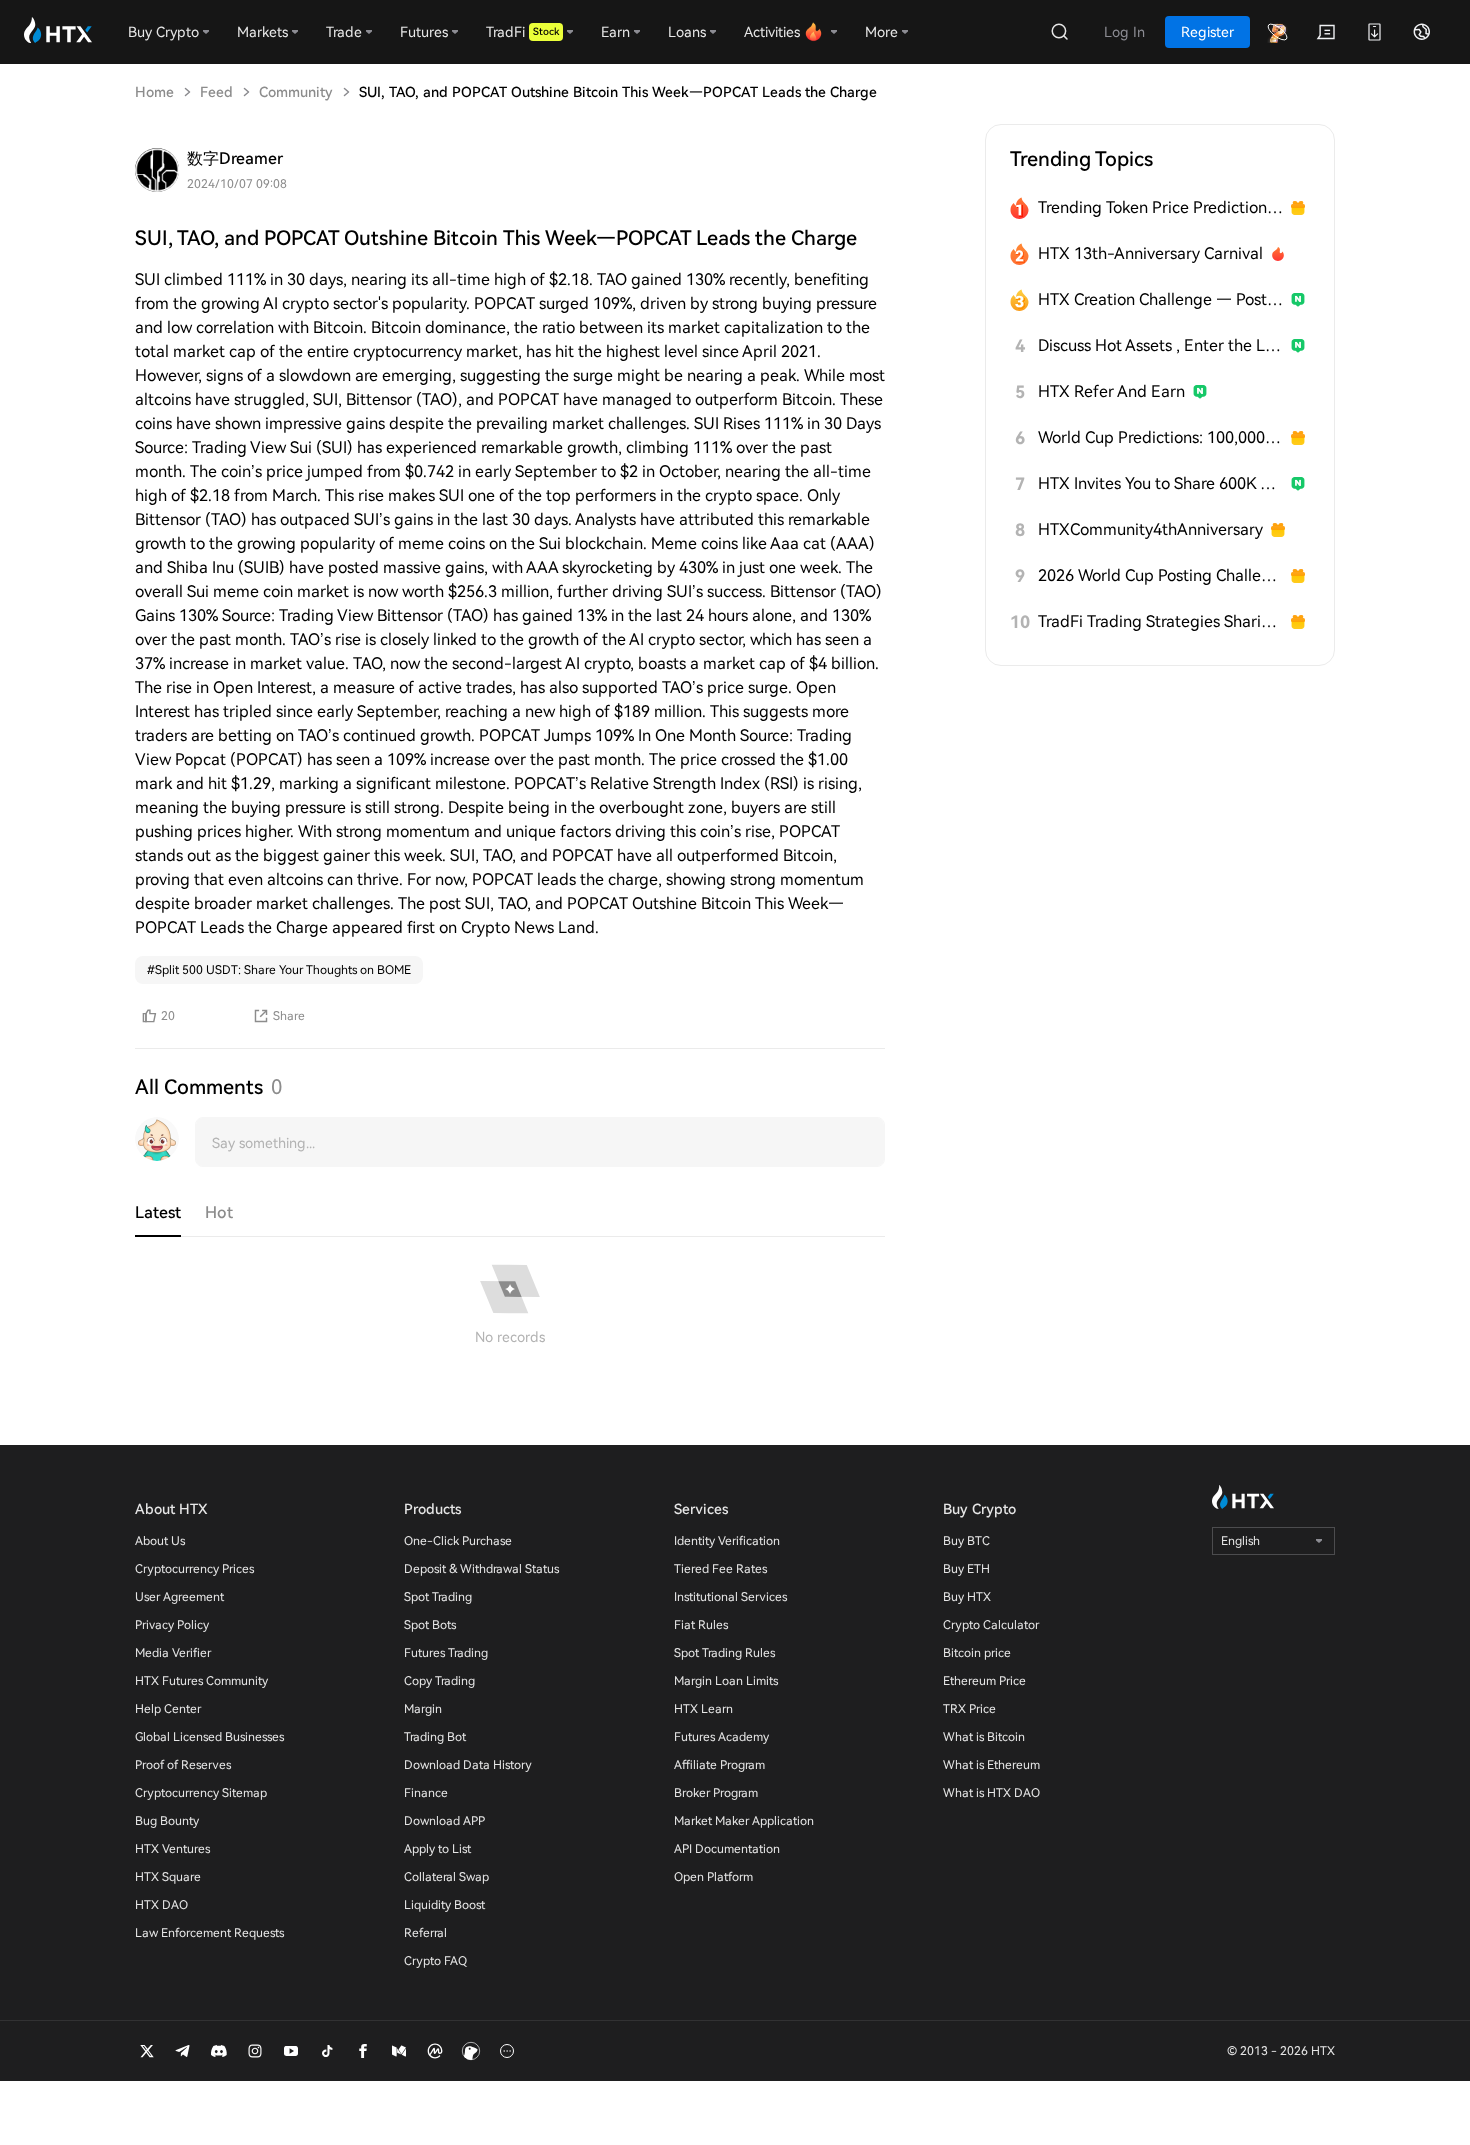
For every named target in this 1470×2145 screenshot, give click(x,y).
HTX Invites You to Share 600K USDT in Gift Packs (1160, 483)
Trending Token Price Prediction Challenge (1160, 207)
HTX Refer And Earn (1111, 391)
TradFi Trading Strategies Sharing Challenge (1160, 621)
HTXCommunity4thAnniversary (1150, 529)
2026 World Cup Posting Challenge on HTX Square (1160, 575)
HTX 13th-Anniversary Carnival (1150, 253)
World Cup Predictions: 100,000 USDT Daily (1160, 437)
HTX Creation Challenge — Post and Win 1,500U (1160, 299)
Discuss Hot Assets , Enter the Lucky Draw (1160, 345)
